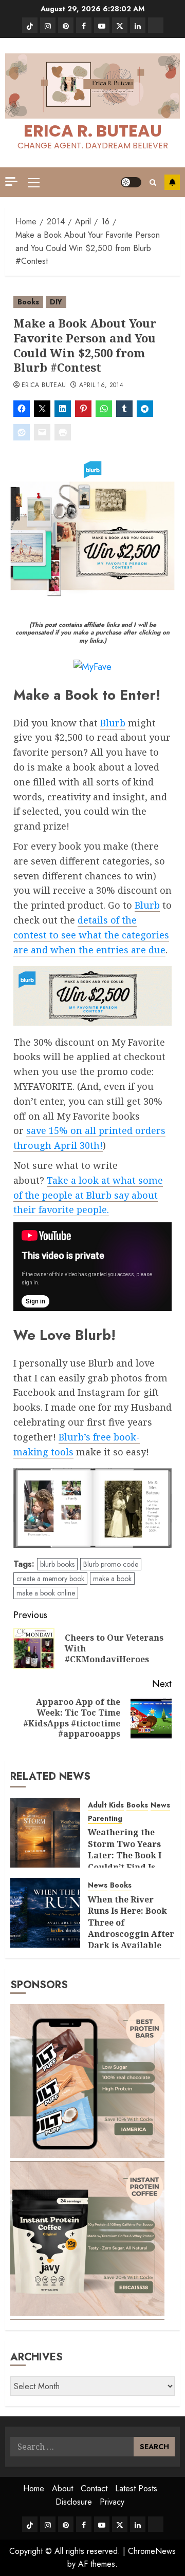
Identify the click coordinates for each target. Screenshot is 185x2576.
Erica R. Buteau (93, 131)
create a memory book (50, 1579)
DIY (56, 302)
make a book (112, 1579)
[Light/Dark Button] (131, 182)
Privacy (112, 2502)
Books (28, 302)
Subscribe (172, 182)
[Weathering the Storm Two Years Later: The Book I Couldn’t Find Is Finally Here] (45, 1833)
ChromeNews (152, 2551)
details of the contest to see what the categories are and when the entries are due (91, 935)
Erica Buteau (44, 386)
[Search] (153, 182)
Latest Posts (136, 2488)
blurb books (57, 1564)
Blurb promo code (111, 1564)
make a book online (46, 1593)
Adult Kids (106, 1805)
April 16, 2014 (101, 386)
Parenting (105, 1819)
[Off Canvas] (11, 181)
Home (34, 2488)
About (62, 2488)
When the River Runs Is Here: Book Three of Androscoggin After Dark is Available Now (131, 1928)
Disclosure (74, 2502)
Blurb (113, 723)
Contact (94, 2488)
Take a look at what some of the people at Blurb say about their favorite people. (88, 1195)
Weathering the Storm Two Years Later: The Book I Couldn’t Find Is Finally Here (125, 1855)
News (160, 1805)
